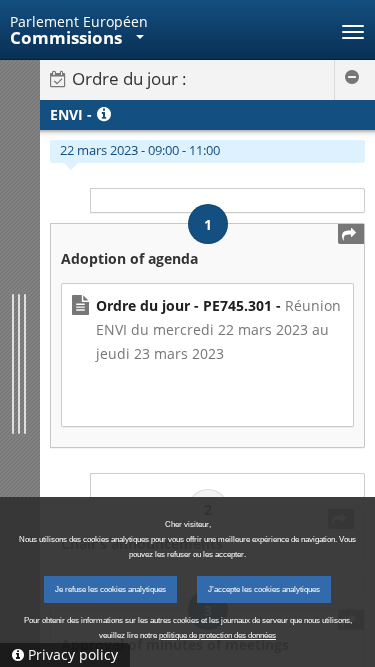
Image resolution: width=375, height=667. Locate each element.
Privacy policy (73, 654)
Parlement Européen (79, 21)
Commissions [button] (68, 37)
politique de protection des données (217, 635)
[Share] (351, 234)
